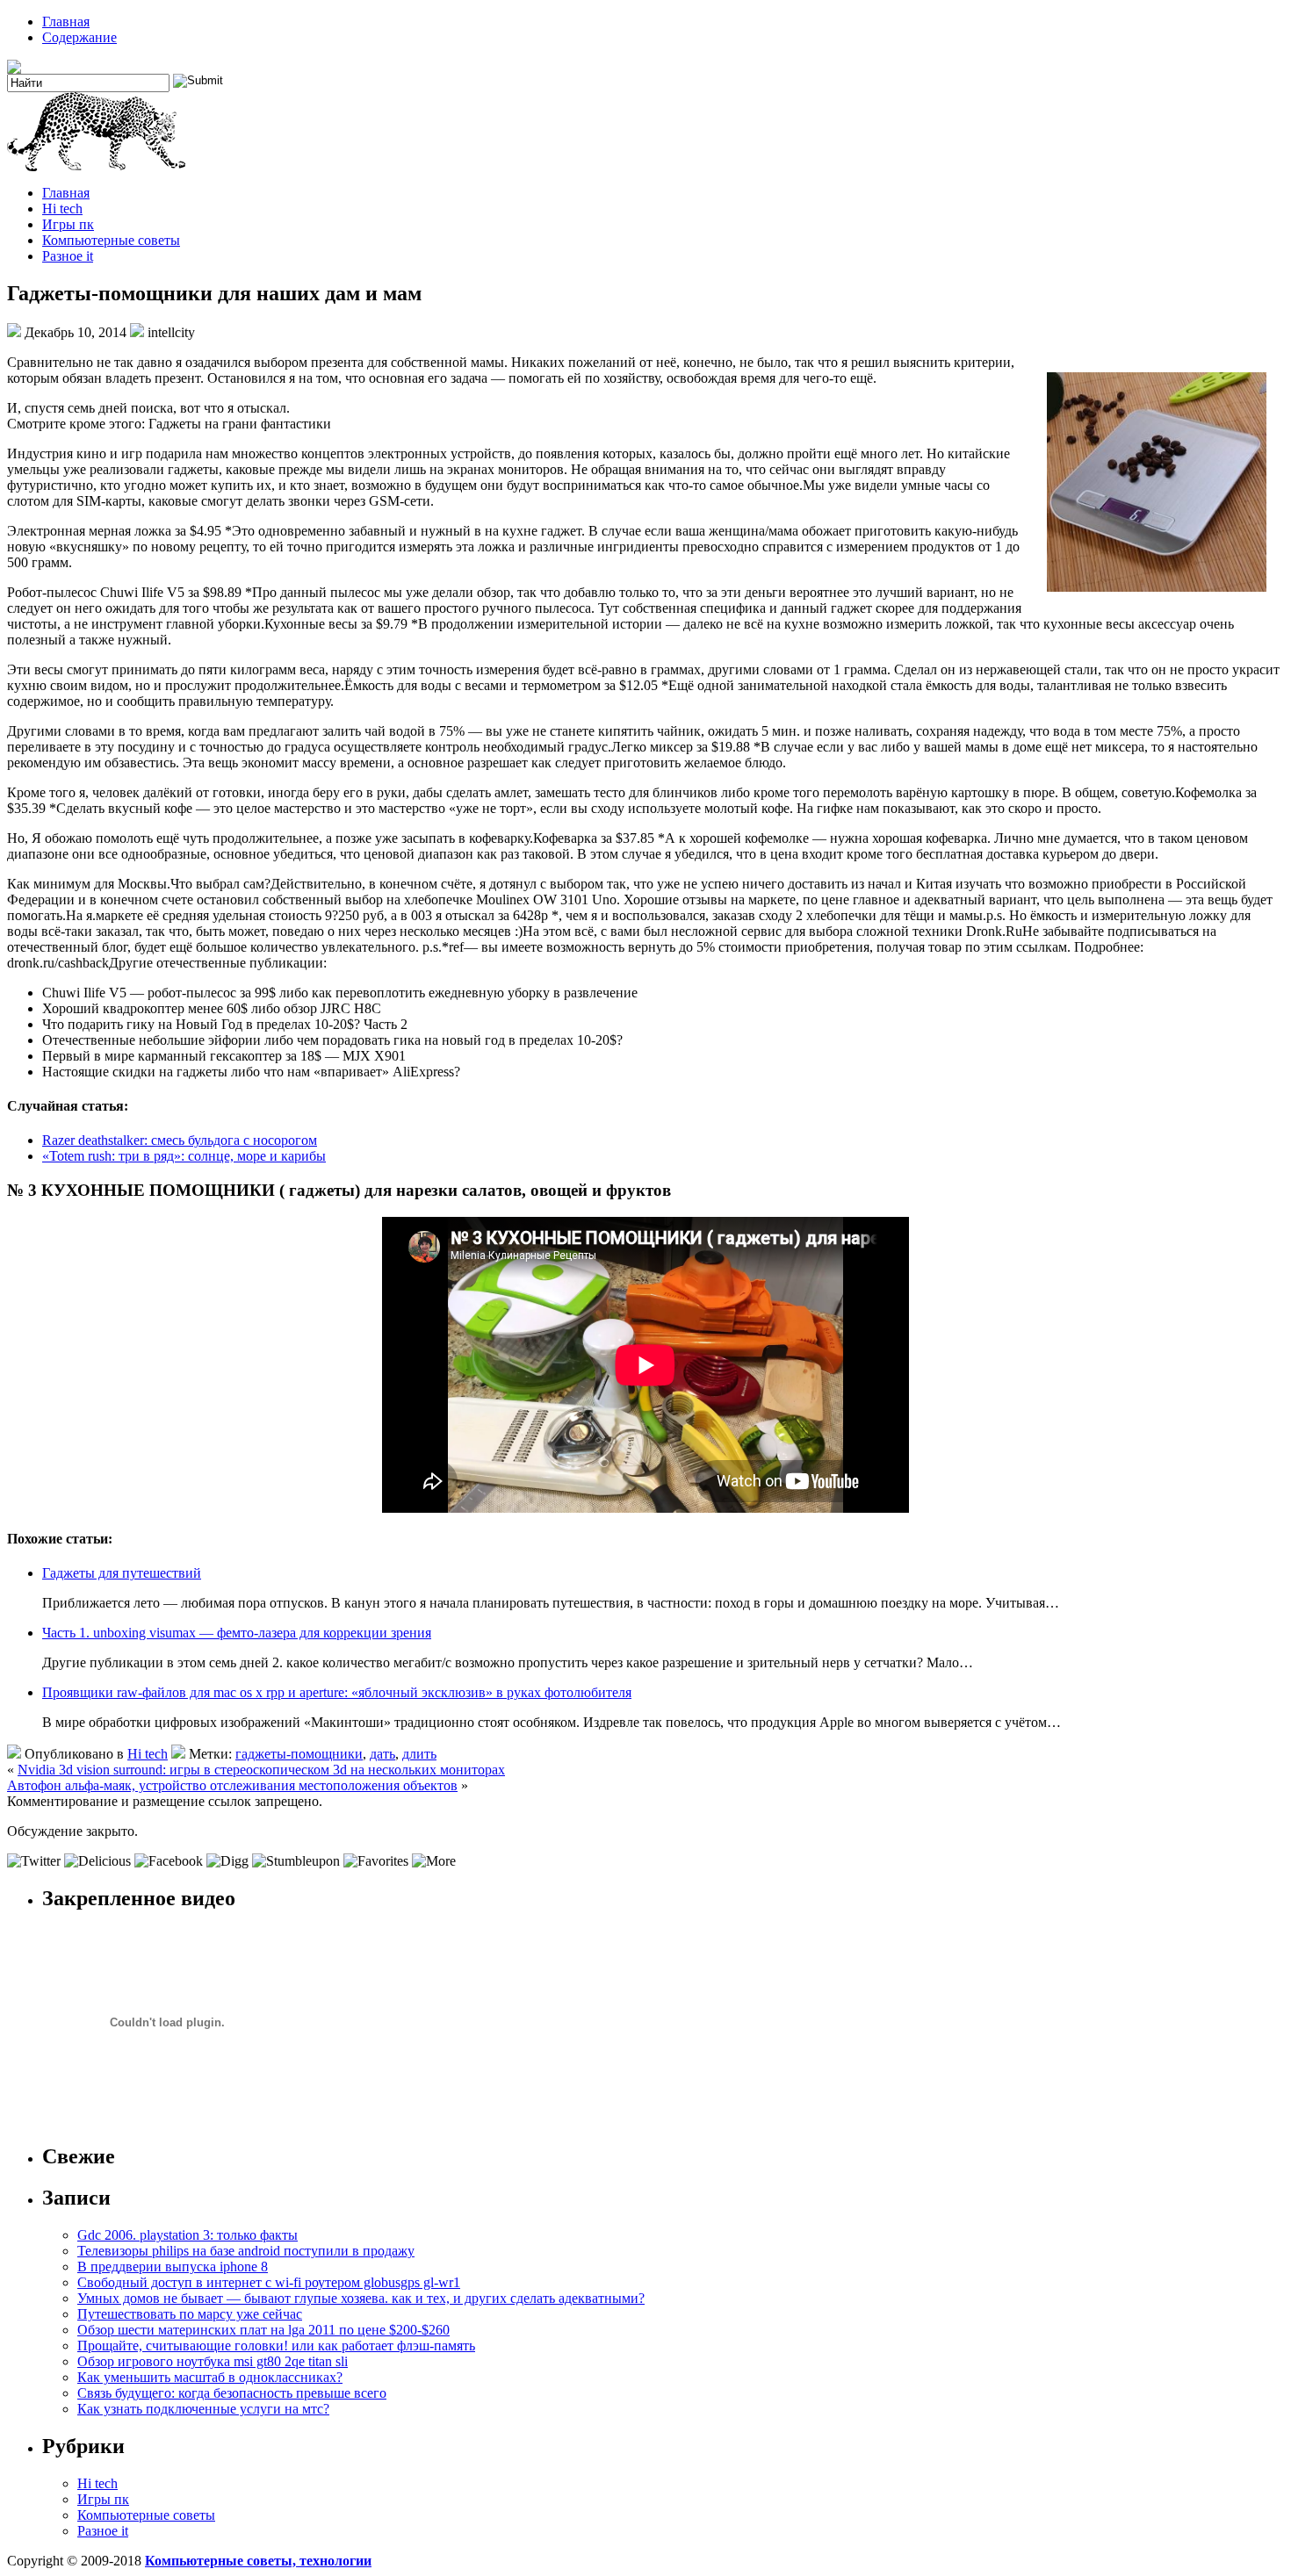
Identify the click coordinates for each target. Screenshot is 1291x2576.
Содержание (79, 37)
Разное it (68, 256)
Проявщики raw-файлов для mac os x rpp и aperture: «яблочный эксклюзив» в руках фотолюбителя (337, 1692)
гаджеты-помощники (299, 1754)
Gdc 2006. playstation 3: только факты (188, 2235)
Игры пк (68, 224)
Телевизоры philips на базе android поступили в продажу (246, 2251)
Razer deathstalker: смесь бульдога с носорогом (180, 1140)
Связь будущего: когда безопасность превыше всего (232, 2393)
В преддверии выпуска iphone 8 (173, 2267)
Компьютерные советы (111, 240)
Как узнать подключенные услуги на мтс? (203, 2409)
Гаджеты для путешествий (122, 1573)
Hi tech (62, 209)
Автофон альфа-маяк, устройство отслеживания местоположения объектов (232, 1785)
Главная (66, 22)
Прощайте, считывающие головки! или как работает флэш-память (276, 2346)
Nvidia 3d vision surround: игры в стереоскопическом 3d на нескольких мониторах (261, 1770)
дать (382, 1754)
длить (419, 1754)
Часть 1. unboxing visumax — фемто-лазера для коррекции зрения (237, 1633)
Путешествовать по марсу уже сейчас (190, 2314)
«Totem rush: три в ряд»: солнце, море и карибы (184, 1156)
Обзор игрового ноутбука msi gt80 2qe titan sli (213, 2361)
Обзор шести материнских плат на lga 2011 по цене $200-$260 (263, 2330)
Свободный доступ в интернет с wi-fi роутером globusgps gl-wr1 (269, 2282)
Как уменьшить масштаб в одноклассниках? (210, 2377)
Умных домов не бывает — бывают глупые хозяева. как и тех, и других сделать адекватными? (361, 2298)
